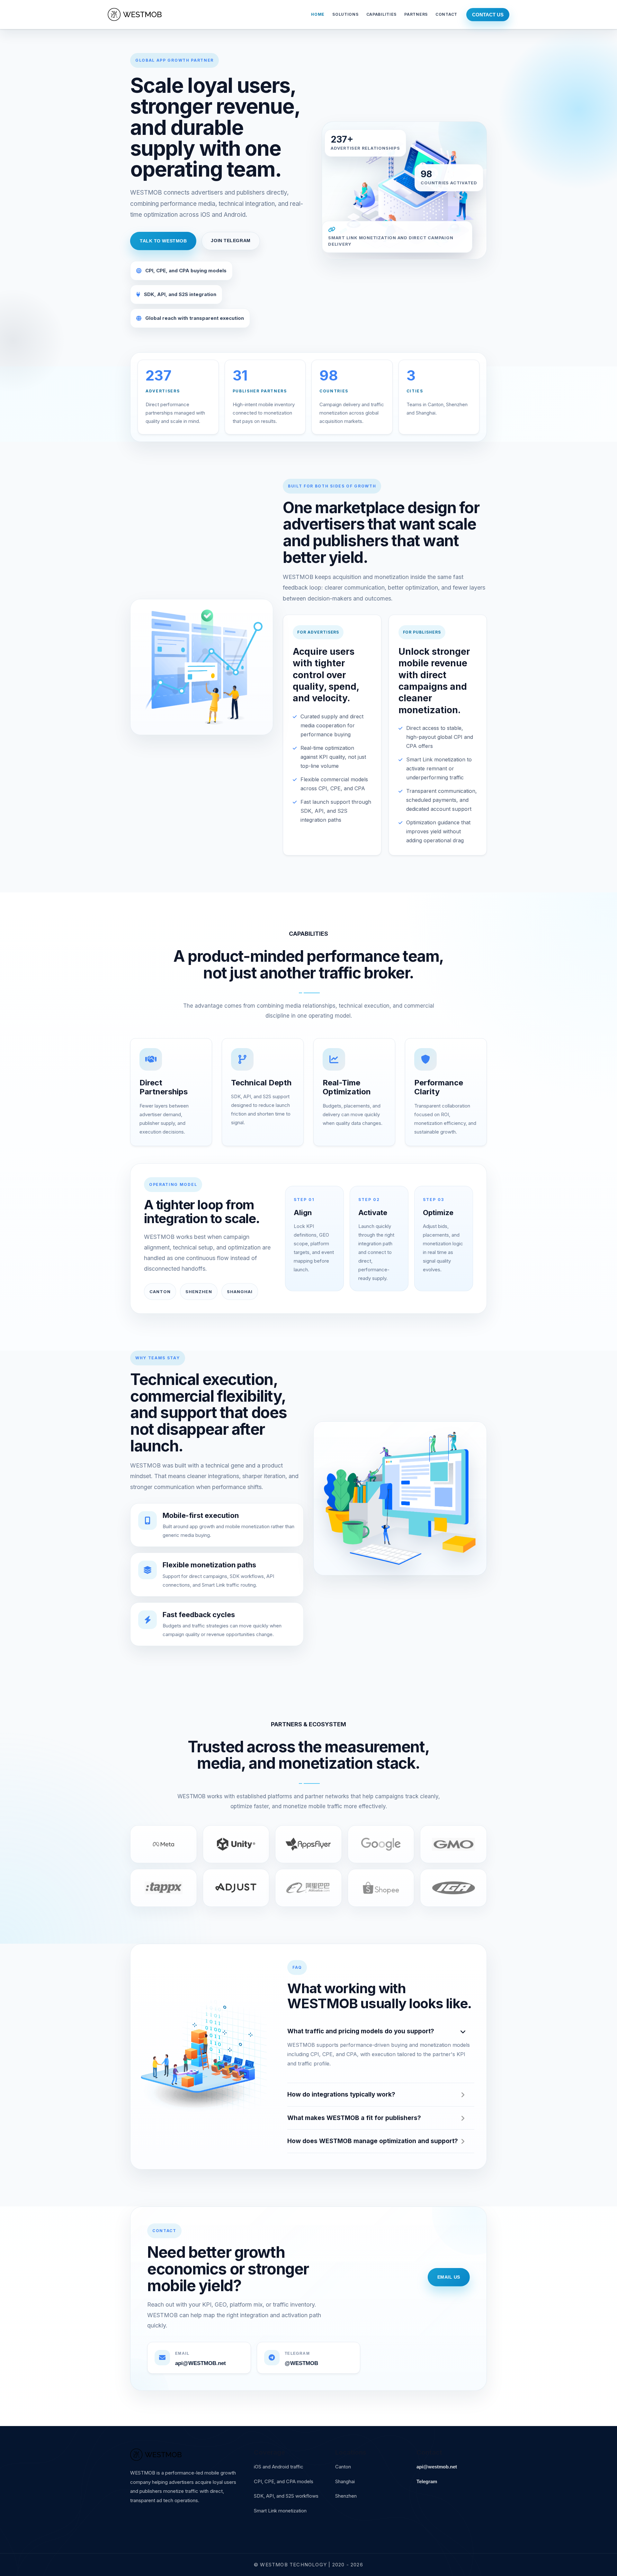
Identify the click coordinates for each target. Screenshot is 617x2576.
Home (318, 14)
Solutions (345, 14)
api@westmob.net (437, 2467)
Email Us (449, 2277)
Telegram (427, 2481)
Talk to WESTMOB (163, 241)
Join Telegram (231, 241)
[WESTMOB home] (135, 14)
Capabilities (382, 14)
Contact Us (488, 15)
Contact (446, 14)
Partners (416, 14)
